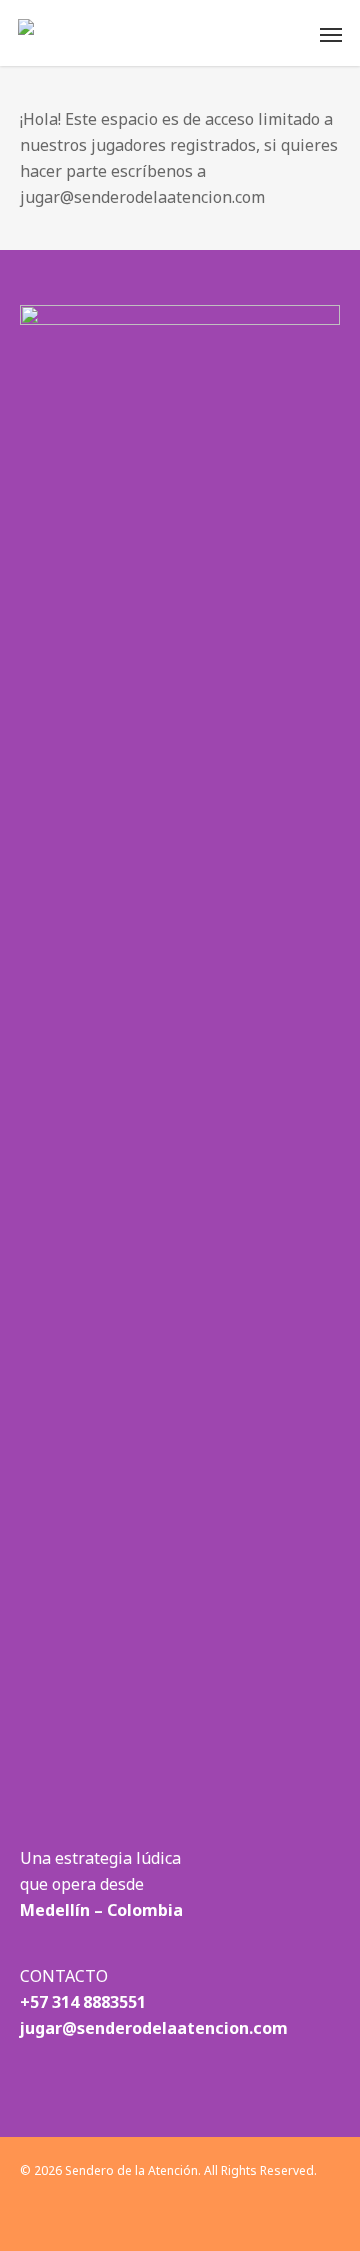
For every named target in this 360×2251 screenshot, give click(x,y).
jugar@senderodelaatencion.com (154, 2028)
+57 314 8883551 (83, 2002)
